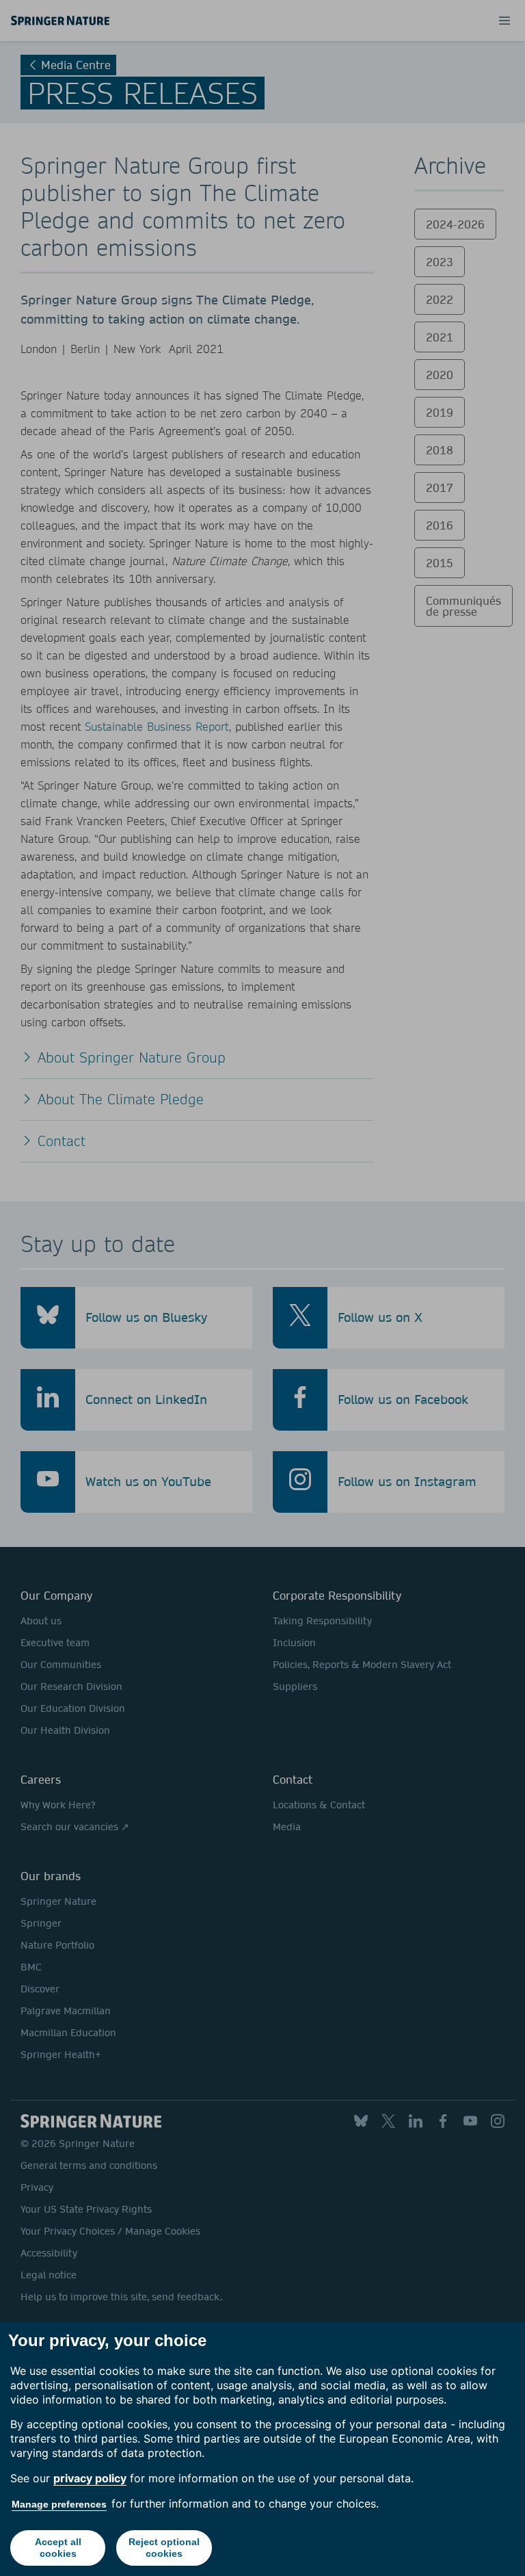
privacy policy (90, 2478)
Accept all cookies (58, 2548)
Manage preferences (59, 2504)
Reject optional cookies (164, 2548)
